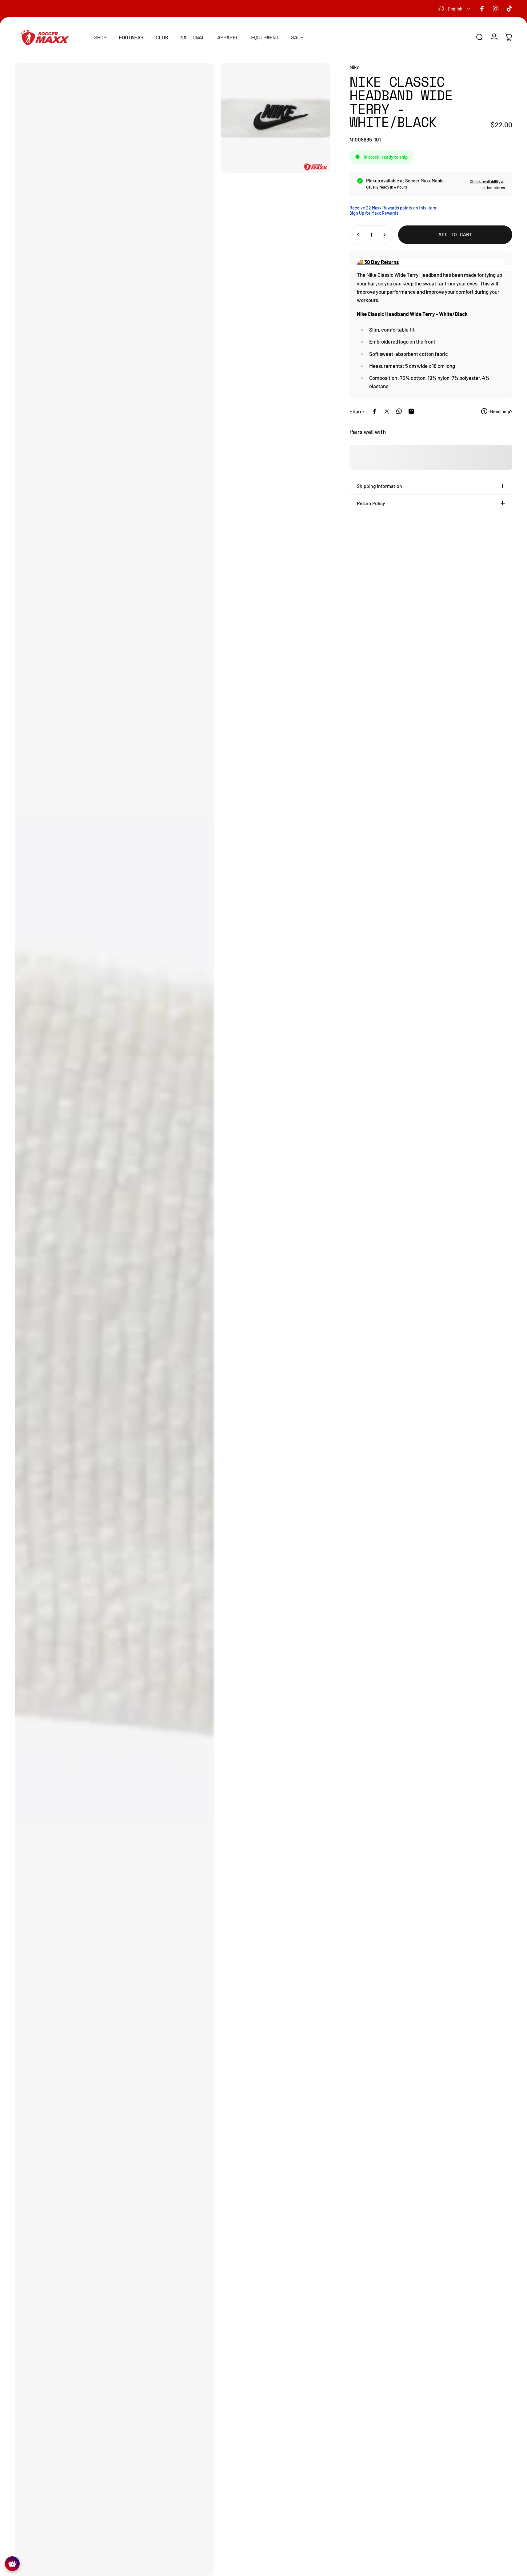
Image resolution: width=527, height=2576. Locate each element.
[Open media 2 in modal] (275, 118)
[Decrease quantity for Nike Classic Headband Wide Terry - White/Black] (357, 235)
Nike (355, 67)
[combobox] (455, 9)
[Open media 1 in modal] (115, 1320)
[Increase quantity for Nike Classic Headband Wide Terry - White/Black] (386, 235)
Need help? (501, 411)
